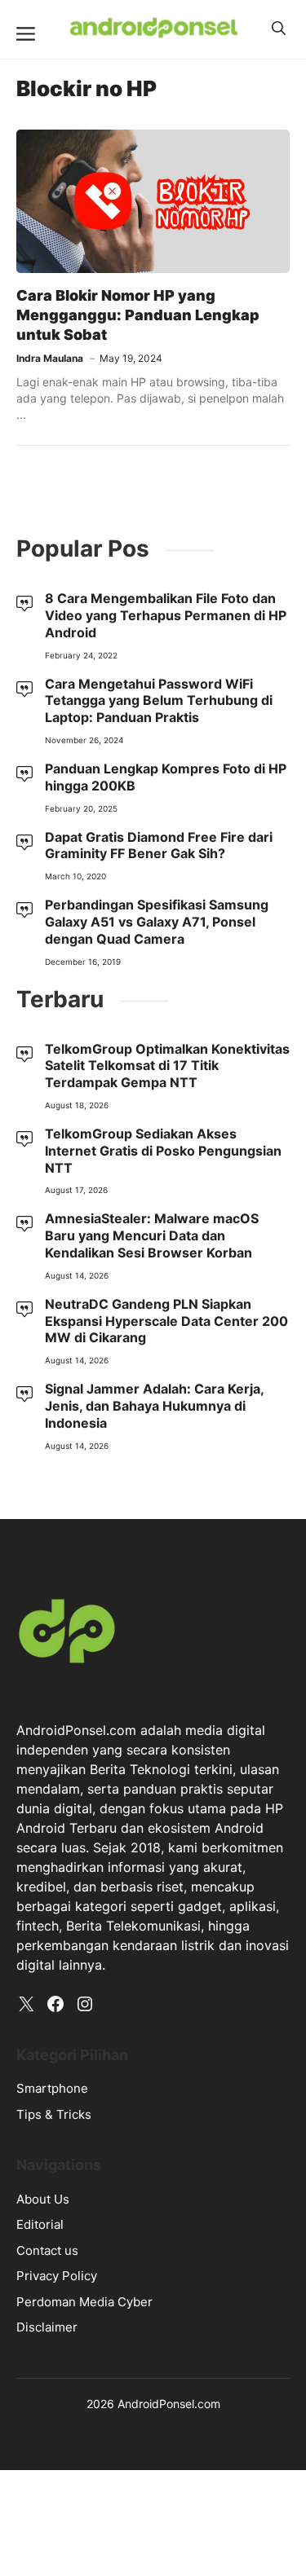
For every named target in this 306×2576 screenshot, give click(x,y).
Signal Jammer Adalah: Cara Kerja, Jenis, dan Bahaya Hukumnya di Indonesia (154, 1406)
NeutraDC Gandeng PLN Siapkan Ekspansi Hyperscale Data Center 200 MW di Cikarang (166, 1321)
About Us (43, 2199)
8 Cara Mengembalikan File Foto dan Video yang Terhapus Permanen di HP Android (166, 615)
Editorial (40, 2224)
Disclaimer (47, 2327)
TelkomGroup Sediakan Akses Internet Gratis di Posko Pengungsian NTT (163, 1151)
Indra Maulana (50, 358)
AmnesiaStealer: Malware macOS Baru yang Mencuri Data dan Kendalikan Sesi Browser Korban (152, 1235)
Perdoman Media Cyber (84, 2302)
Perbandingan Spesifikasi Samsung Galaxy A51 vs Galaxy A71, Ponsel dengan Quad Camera (157, 922)
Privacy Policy (57, 2276)
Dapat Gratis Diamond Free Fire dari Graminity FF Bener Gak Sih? (159, 845)
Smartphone (52, 2088)
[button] (279, 29)
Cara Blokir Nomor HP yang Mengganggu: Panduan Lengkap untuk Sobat (138, 315)
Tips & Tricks (54, 2114)
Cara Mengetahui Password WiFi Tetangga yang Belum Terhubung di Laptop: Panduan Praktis (159, 701)
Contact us (47, 2250)
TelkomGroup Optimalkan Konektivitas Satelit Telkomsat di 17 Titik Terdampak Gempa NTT (167, 1066)
